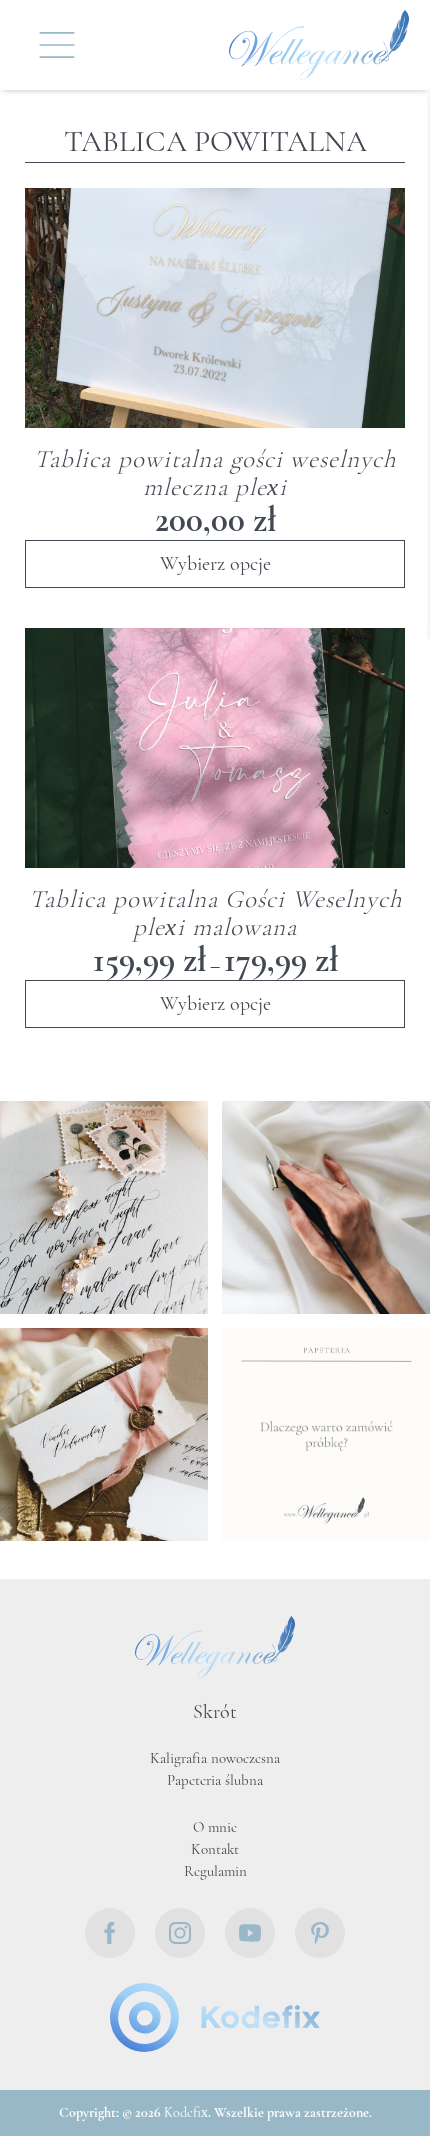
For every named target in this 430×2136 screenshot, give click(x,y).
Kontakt (215, 1850)
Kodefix (186, 2113)
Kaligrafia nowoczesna (215, 1759)
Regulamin (215, 1872)
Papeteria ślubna (215, 1781)
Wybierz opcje (215, 565)
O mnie (215, 1828)
